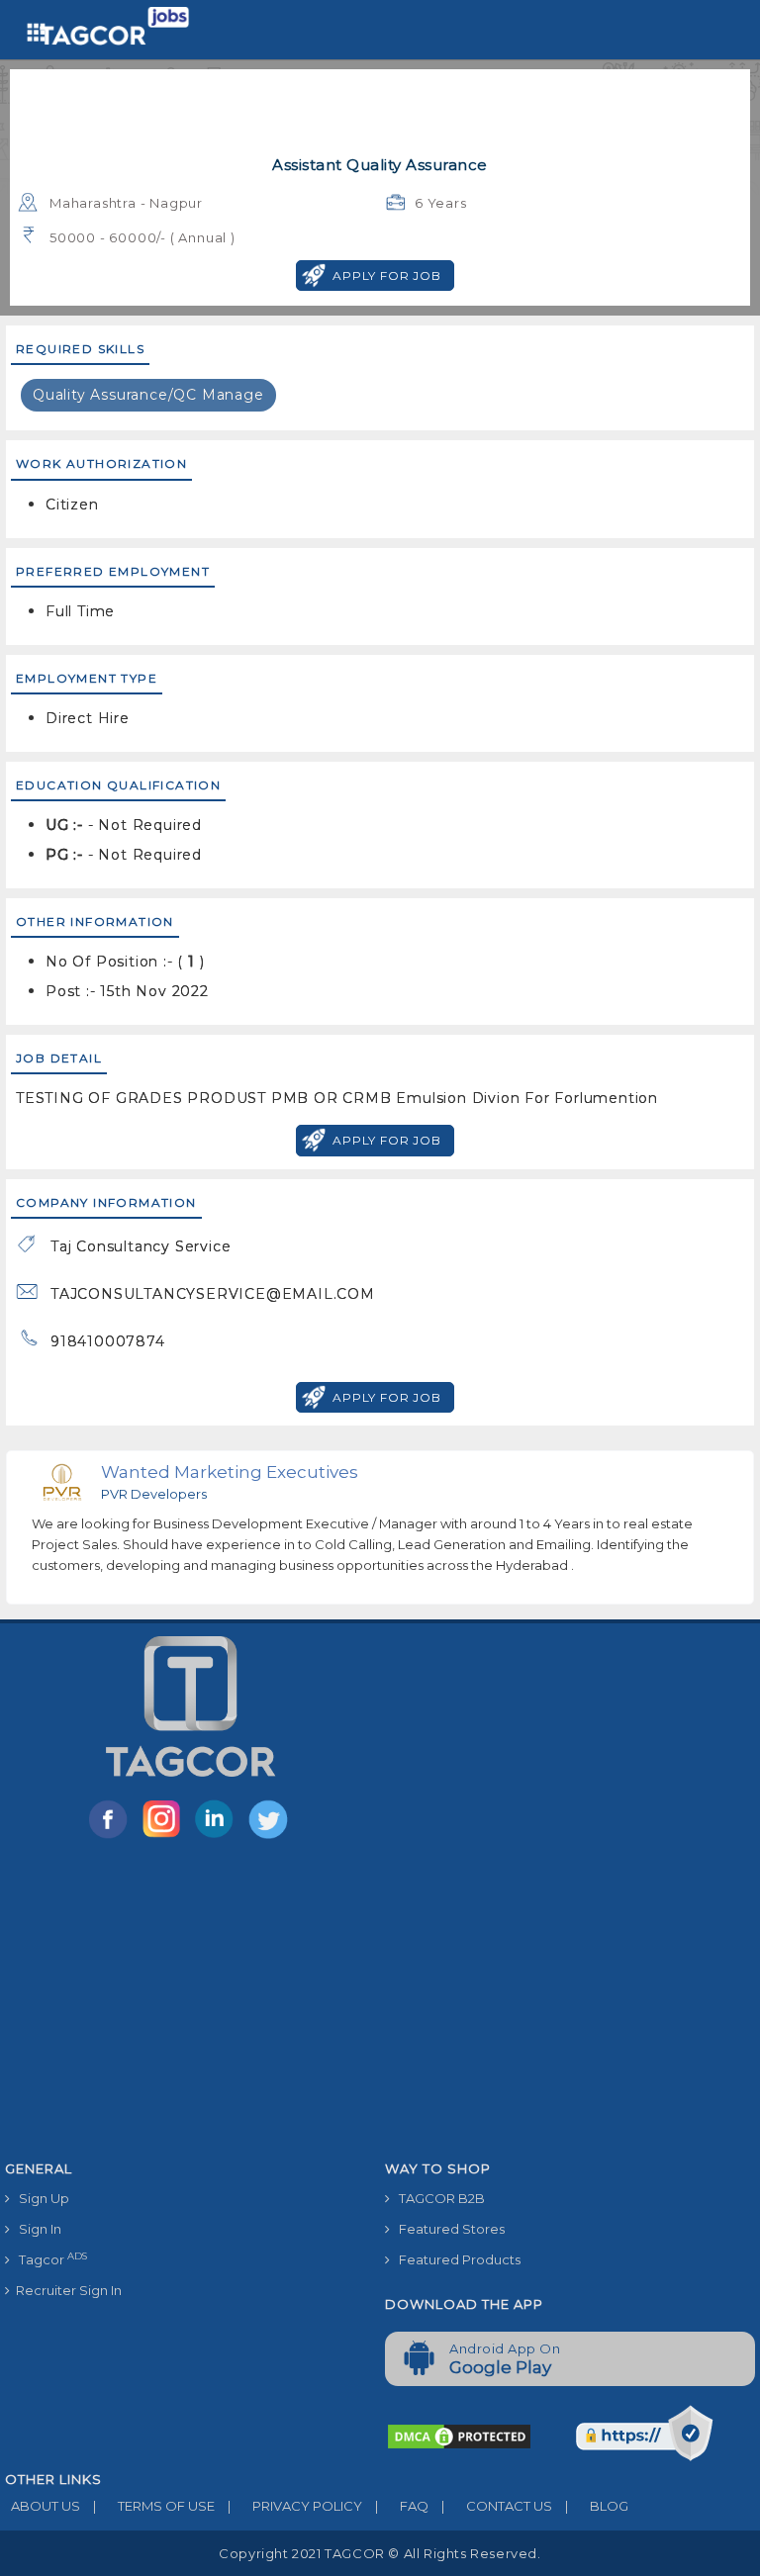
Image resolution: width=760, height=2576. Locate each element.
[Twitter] (270, 1837)
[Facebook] (112, 1837)
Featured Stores (447, 2229)
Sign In (36, 2229)
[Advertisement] (380, 2003)
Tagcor (48, 2259)
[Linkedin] (219, 1837)
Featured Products (455, 2259)
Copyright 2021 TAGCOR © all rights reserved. (380, 2553)
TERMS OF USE (154, 2506)
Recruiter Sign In (66, 2290)
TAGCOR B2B (437, 2198)
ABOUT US (43, 2506)
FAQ (402, 2506)
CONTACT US (497, 2506)
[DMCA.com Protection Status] (459, 2435)
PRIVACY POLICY (295, 2506)
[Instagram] (165, 1837)
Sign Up (40, 2198)
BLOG (597, 2506)
